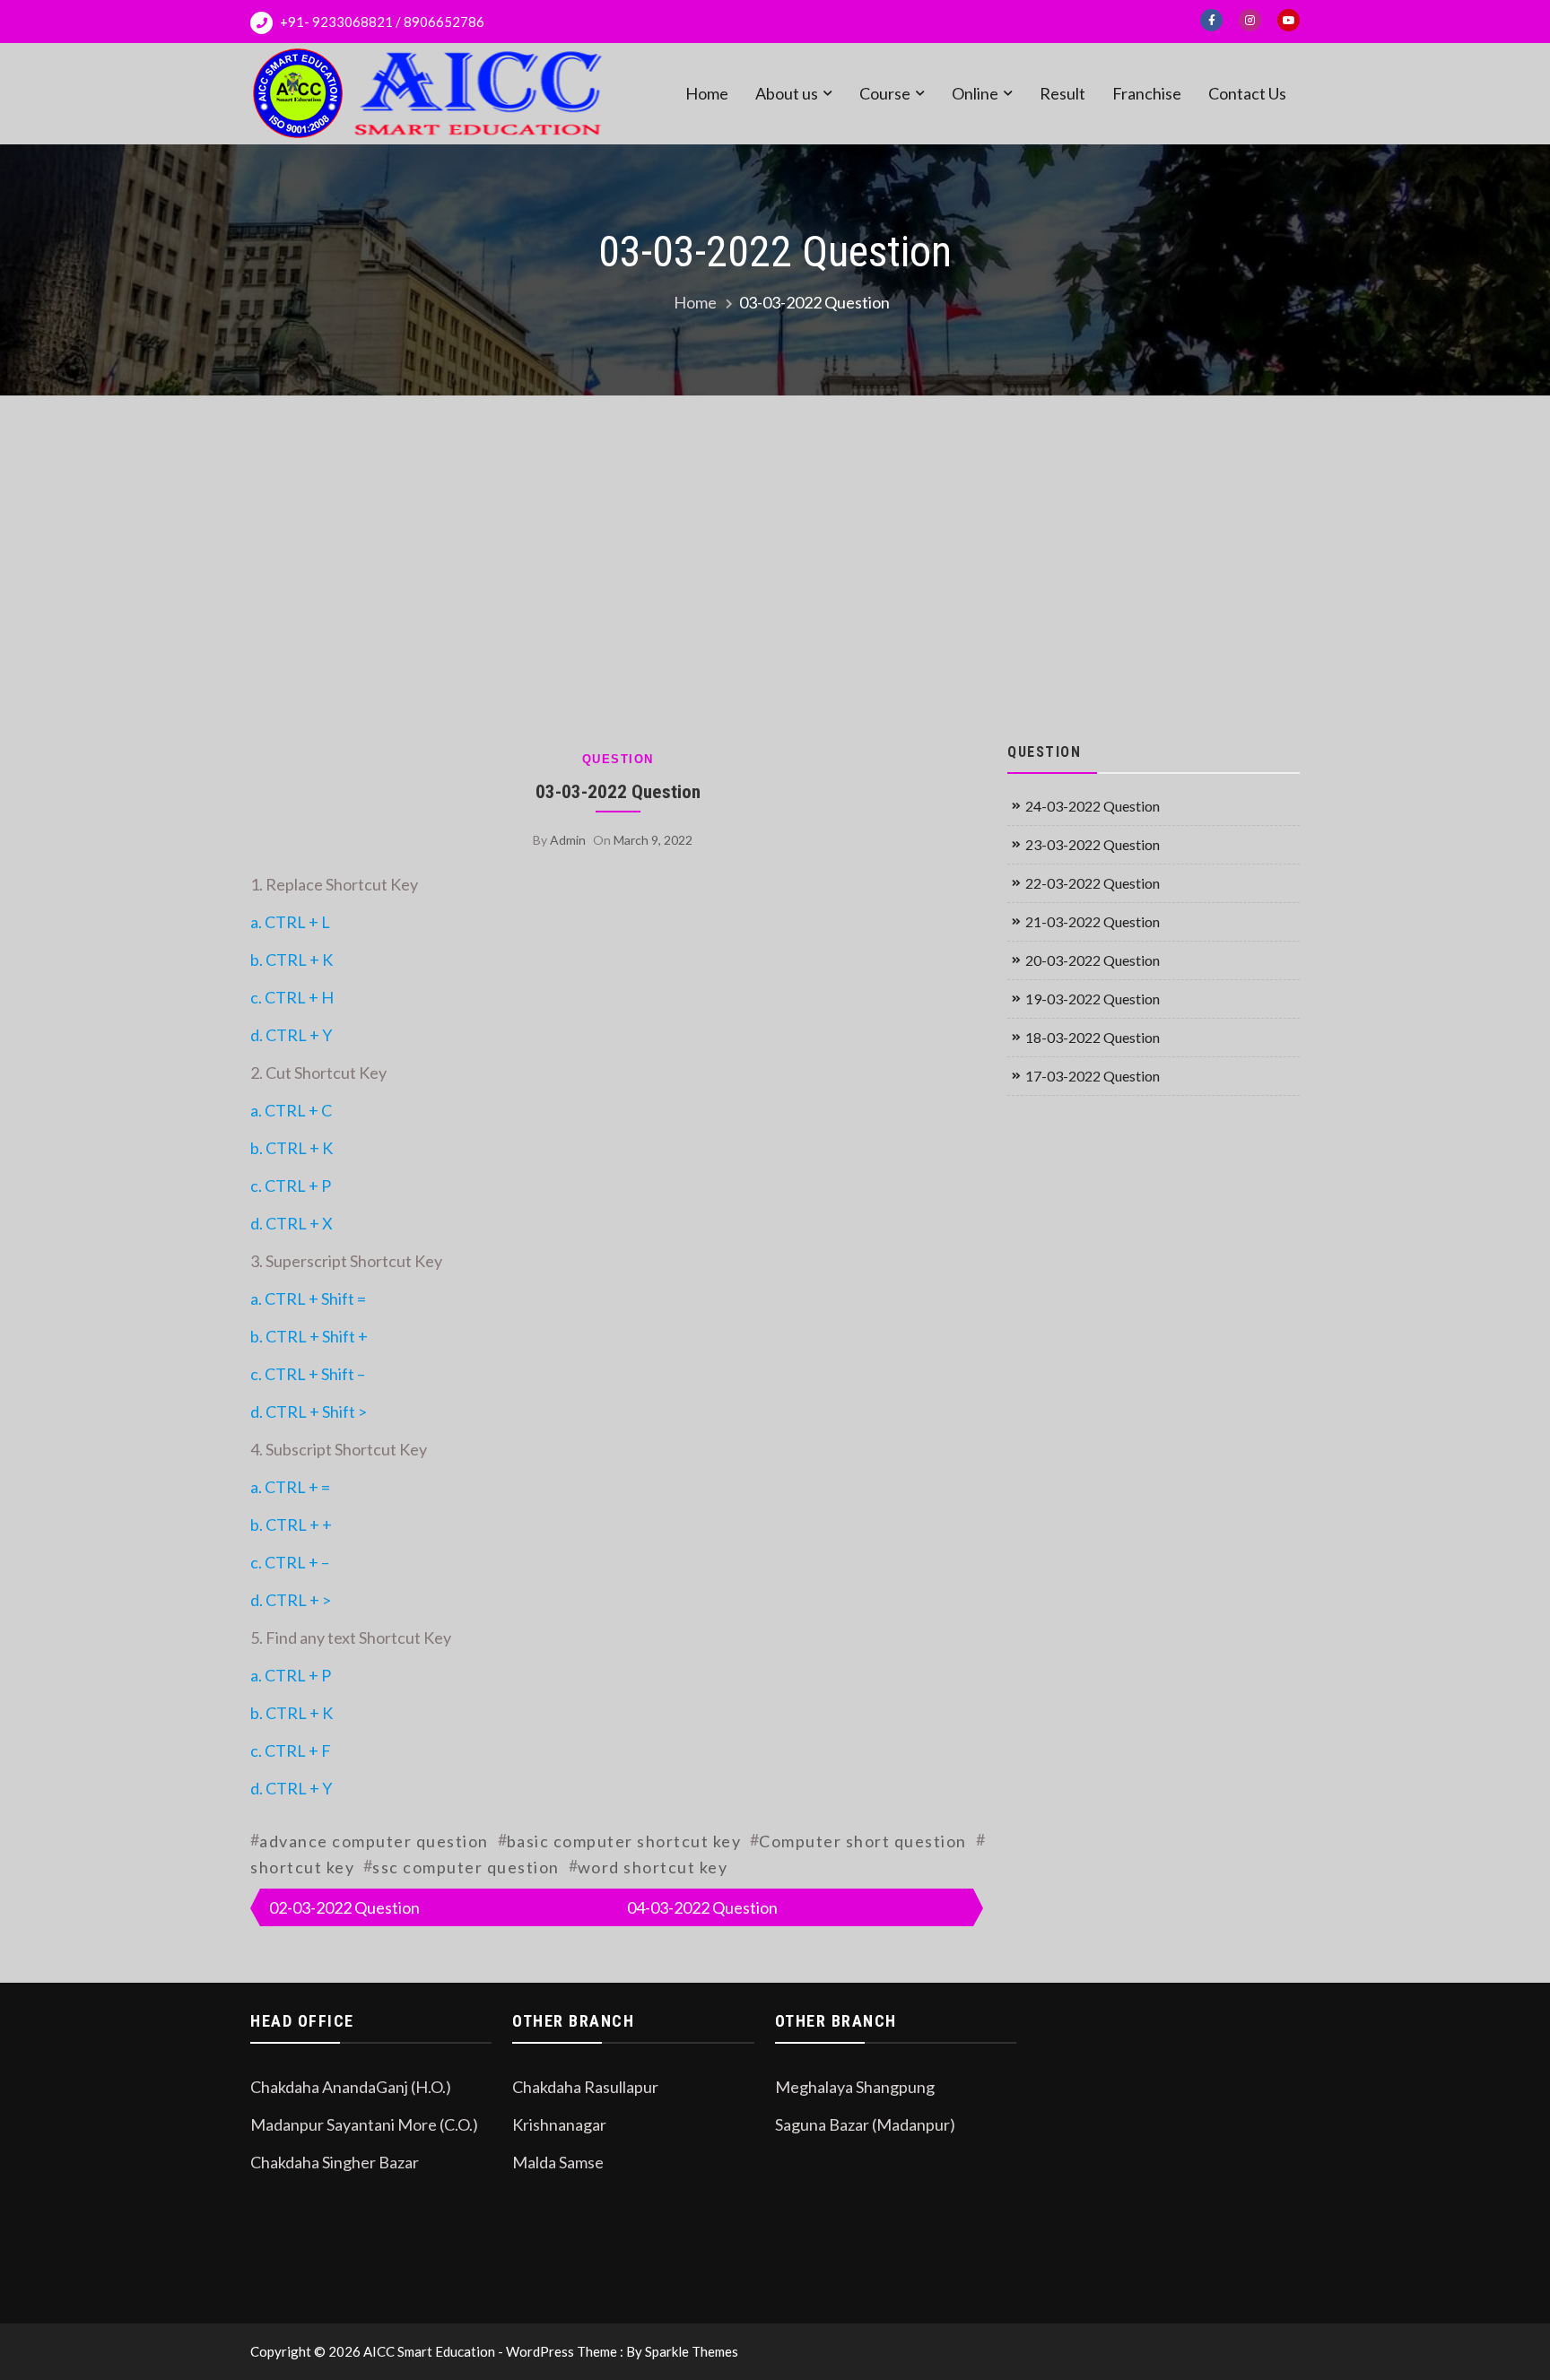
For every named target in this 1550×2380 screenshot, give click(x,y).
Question (618, 759)
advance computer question (374, 1841)
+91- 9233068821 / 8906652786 (381, 22)
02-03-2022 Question (344, 1907)
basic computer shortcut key (624, 1841)
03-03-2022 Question (618, 791)
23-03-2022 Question (1093, 844)
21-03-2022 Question (1093, 921)
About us (787, 93)
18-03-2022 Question (1093, 1037)
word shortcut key (653, 1867)
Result (1062, 93)
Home (707, 93)
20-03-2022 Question (1093, 960)
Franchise (1147, 93)
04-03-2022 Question (702, 1907)
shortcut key (302, 1867)
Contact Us (1247, 93)
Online (975, 93)
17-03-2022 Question (1093, 1076)
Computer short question (863, 1841)
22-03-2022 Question (1093, 883)
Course (885, 93)
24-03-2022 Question (1093, 806)
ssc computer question (466, 1867)
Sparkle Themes (692, 2351)
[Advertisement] (775, 566)
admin (568, 840)
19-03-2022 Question (1093, 999)
